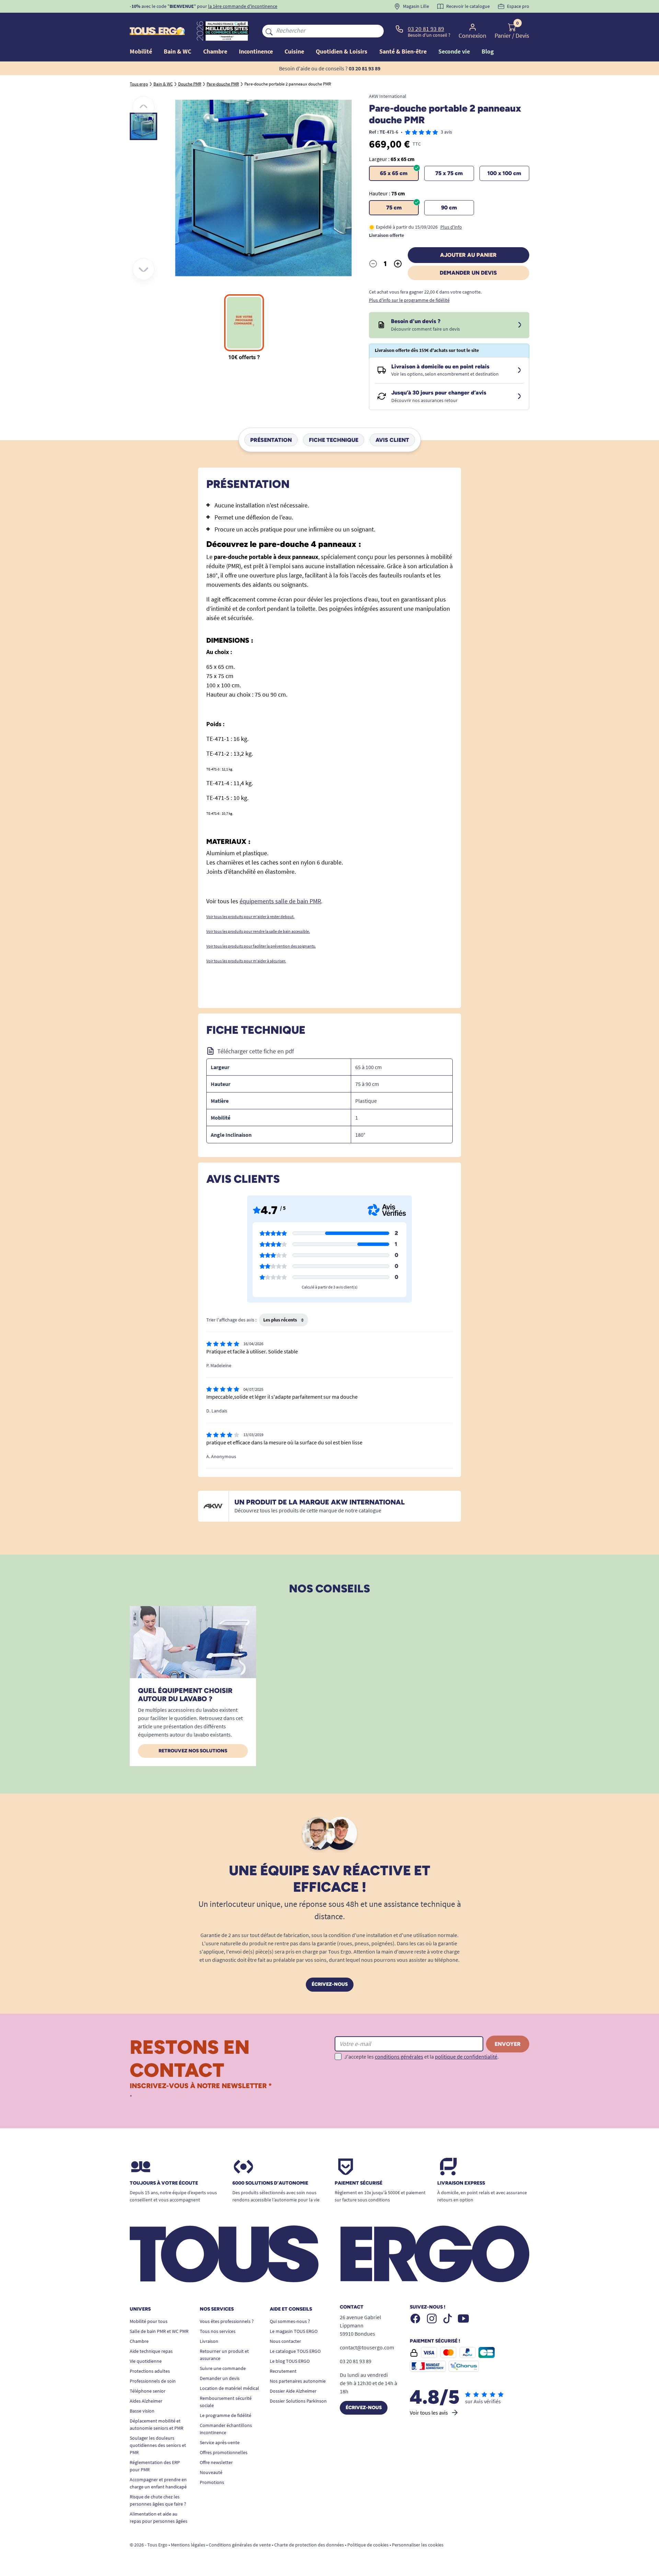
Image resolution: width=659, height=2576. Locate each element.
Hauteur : (387, 193)
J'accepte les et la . (421, 2057)
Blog (488, 51)
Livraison (209, 2341)
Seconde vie (454, 51)
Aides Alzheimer (146, 2401)
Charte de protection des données (309, 2545)
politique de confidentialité (466, 2057)
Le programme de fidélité (226, 2415)
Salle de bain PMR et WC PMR (159, 2331)
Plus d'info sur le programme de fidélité (409, 300)
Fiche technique (334, 440)
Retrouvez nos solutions (193, 1751)
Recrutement (283, 2371)
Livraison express (461, 2183)
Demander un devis (468, 273)
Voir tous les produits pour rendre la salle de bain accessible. (258, 931)
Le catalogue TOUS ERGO (295, 2351)
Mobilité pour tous (149, 2321)
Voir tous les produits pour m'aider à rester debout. (250, 917)
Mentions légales (188, 2545)
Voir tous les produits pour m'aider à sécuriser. (246, 961)
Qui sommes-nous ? (290, 2321)
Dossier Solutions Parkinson (298, 2401)
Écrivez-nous (330, 1984)
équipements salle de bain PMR (280, 901)
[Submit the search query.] (269, 31)
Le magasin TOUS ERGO (294, 2331)
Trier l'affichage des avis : (231, 1320)
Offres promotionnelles (224, 2452)
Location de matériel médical (229, 2388)
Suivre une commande (223, 2368)
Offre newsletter (216, 2462)
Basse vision (142, 2411)
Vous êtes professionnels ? (227, 2321)
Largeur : (392, 159)
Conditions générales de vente (240, 2545)
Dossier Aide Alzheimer (293, 2391)
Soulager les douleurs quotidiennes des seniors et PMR (158, 2445)
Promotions (212, 2482)
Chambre (139, 2341)
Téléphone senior (148, 2391)
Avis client (392, 440)
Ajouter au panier (468, 255)
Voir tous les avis (429, 2413)
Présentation (271, 440)
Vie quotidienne (146, 2361)
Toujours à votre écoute (164, 2183)
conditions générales (399, 2057)
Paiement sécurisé (359, 2183)
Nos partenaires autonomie (298, 2381)
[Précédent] (143, 107)
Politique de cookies (368, 2545)
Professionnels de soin (153, 2381)
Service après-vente (220, 2442)
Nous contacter (285, 2341)
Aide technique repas (151, 2351)
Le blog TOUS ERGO (290, 2361)
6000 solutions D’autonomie (270, 2183)
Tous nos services (218, 2331)
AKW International (388, 96)
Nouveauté (211, 2472)
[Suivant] (143, 269)
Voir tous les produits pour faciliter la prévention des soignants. (261, 946)
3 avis (446, 132)
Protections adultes (150, 2371)
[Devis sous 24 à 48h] (520, 325)
